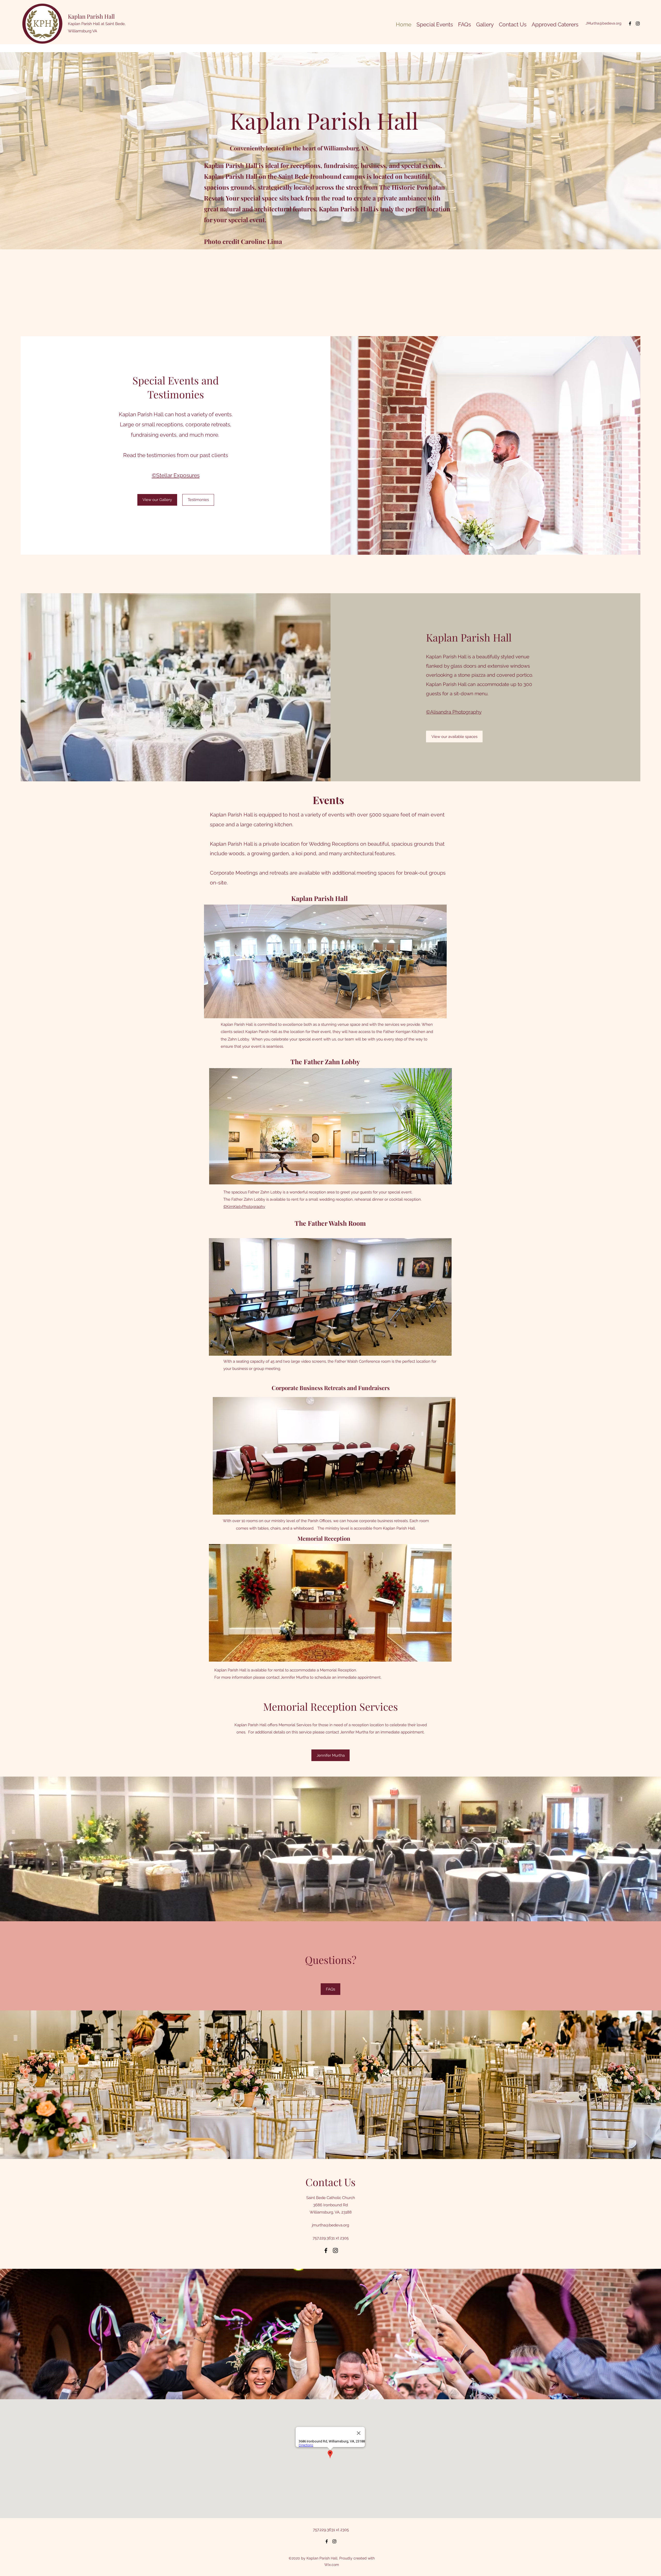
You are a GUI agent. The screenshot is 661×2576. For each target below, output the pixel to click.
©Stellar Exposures (176, 475)
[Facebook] (630, 24)
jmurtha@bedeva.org (330, 2225)
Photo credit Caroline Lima (243, 241)
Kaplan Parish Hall (91, 16)
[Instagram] (638, 24)
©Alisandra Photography (454, 712)
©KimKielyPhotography (244, 1207)
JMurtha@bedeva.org (604, 23)
